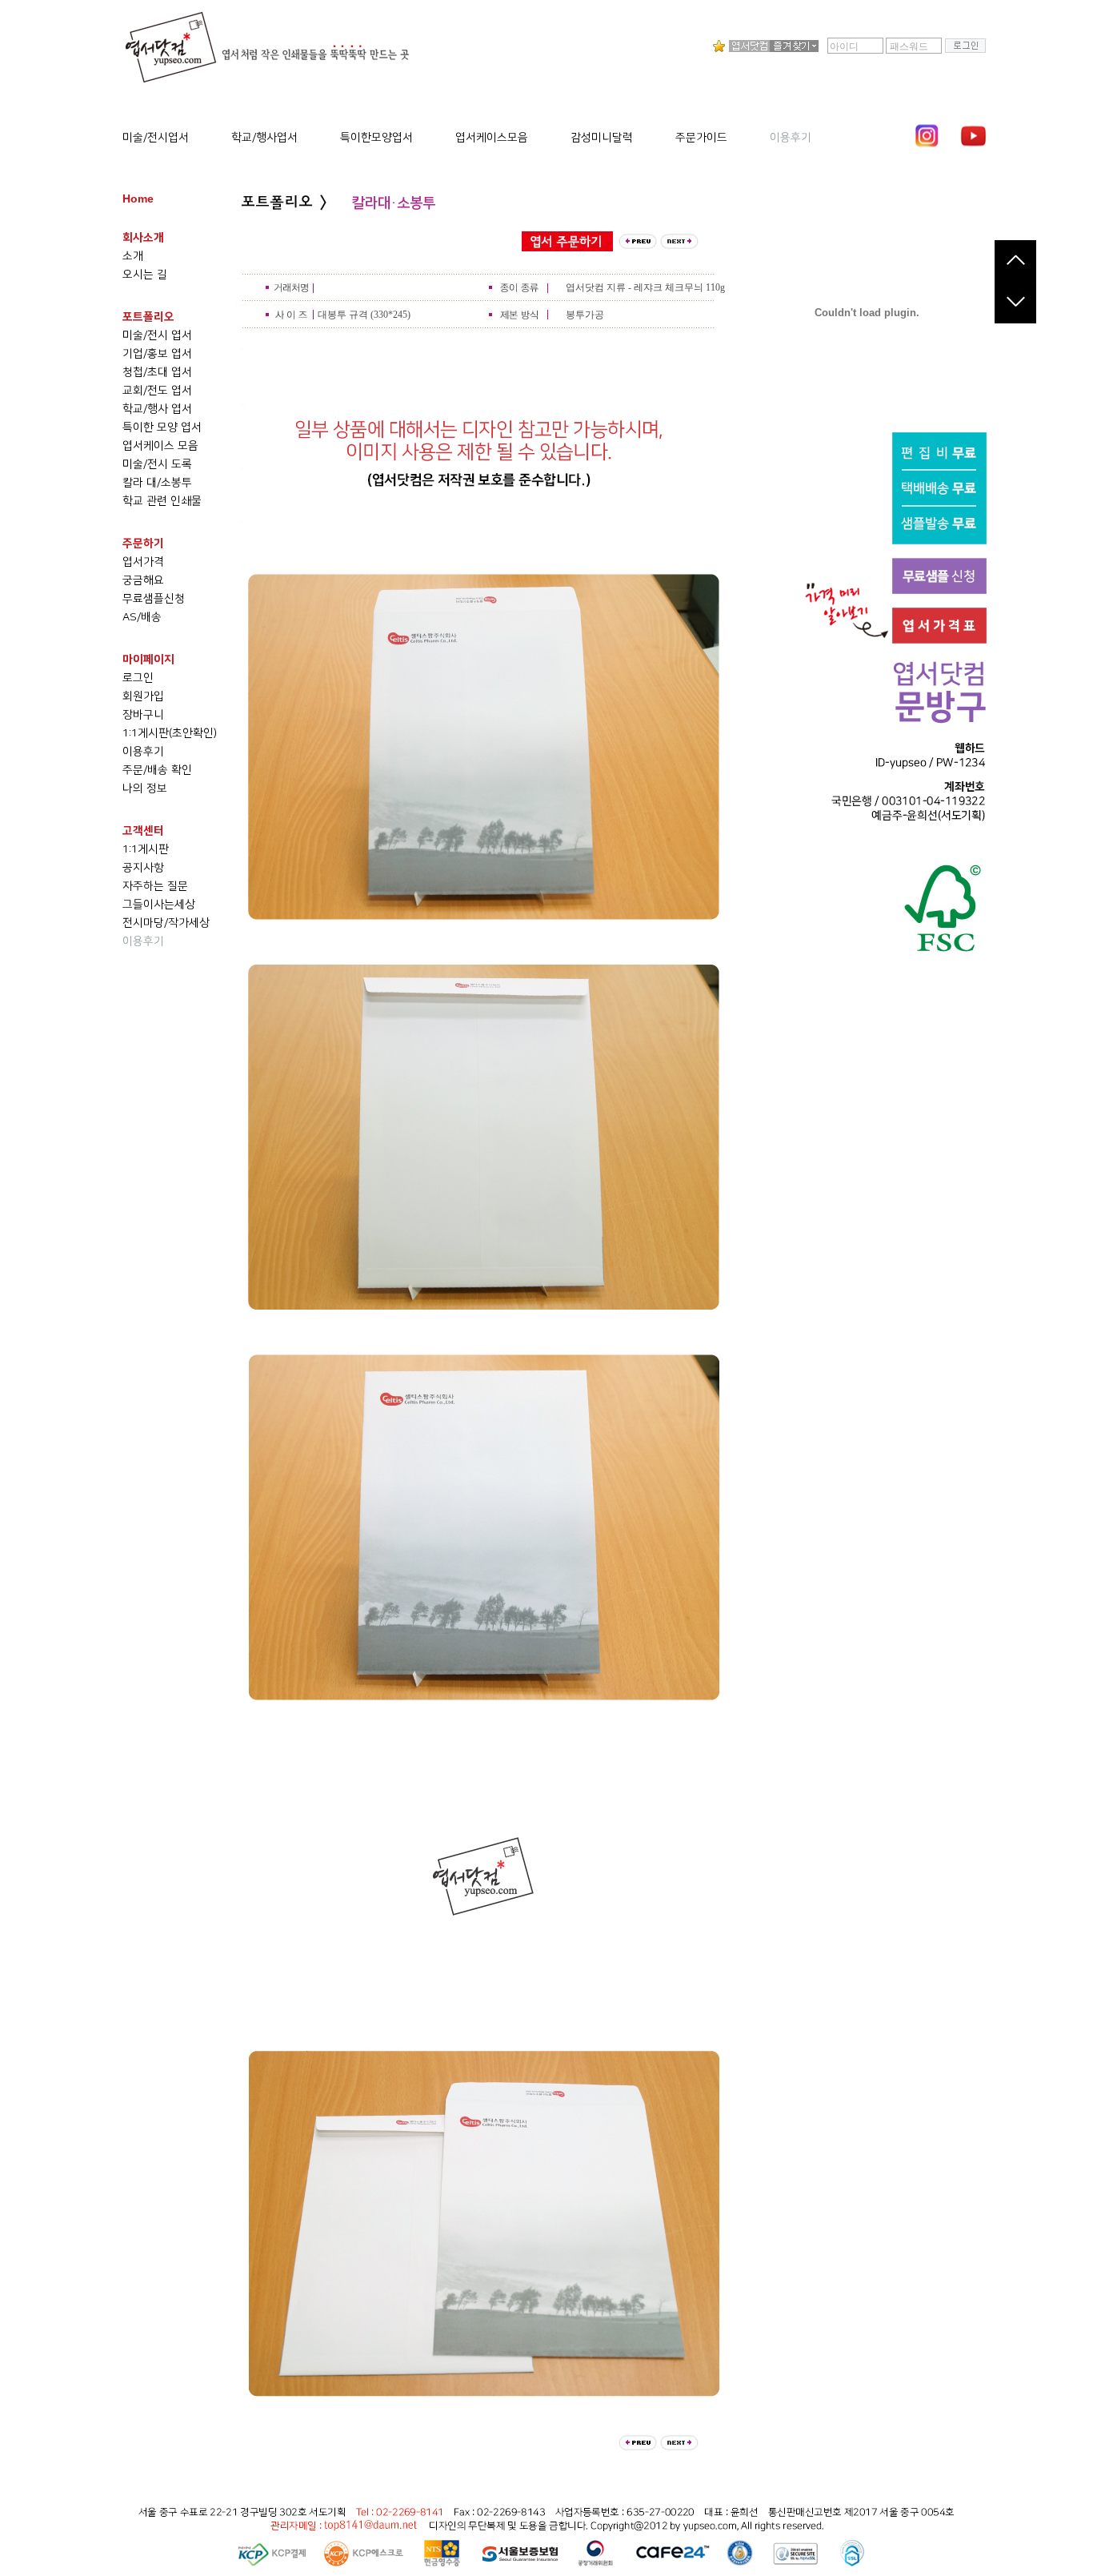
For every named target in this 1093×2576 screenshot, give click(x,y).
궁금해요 (143, 580)
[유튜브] (973, 136)
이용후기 (791, 138)
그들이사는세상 (159, 905)
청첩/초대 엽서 (157, 372)
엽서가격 (143, 562)
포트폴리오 (148, 317)
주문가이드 (701, 138)
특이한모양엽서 (376, 138)
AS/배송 (142, 617)
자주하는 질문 (155, 886)
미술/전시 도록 (157, 464)
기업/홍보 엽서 (157, 354)
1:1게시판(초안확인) (170, 733)
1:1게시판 (146, 849)
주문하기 (143, 544)
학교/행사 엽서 (157, 409)
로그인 (138, 678)
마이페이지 (148, 660)
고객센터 (143, 831)
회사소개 (143, 238)
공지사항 (143, 868)
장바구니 (143, 715)
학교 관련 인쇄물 (162, 501)
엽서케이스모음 (492, 138)
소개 (133, 256)
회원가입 (143, 696)
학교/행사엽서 (264, 138)
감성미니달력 (602, 138)
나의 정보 (145, 788)
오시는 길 (145, 275)
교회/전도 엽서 (157, 391)
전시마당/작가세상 (166, 923)
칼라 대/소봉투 (157, 483)
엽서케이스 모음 (160, 446)
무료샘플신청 (154, 599)
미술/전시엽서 (156, 138)
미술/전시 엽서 (157, 335)
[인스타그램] (927, 136)
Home (138, 199)
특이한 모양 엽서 (162, 427)
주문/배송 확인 (157, 770)
